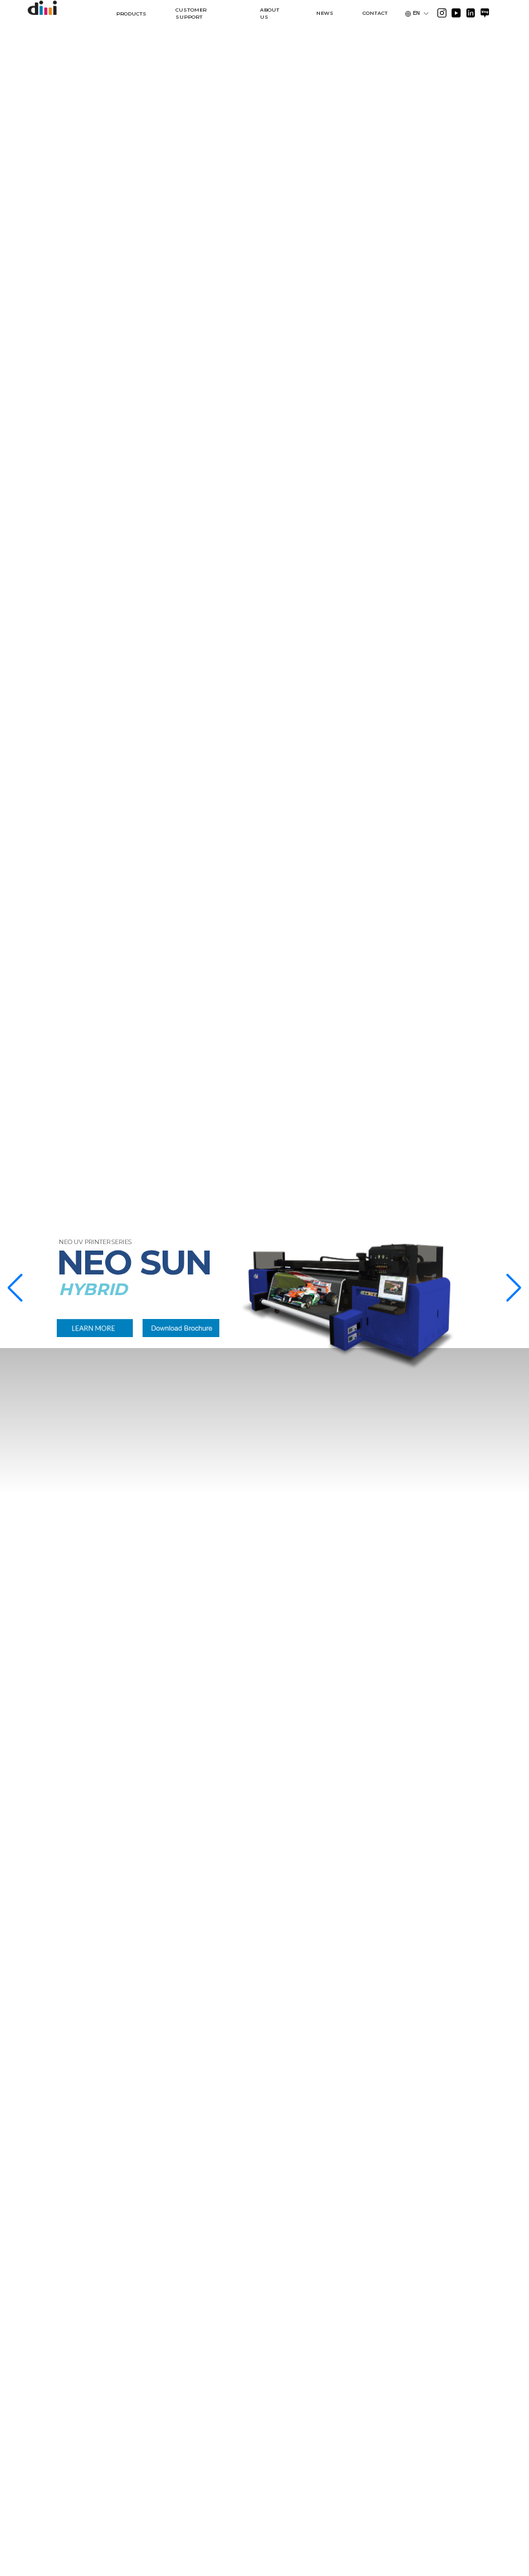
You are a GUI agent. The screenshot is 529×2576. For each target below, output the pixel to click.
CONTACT (375, 13)
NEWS (325, 13)
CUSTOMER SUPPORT (191, 14)
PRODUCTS (131, 14)
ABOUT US (270, 14)
